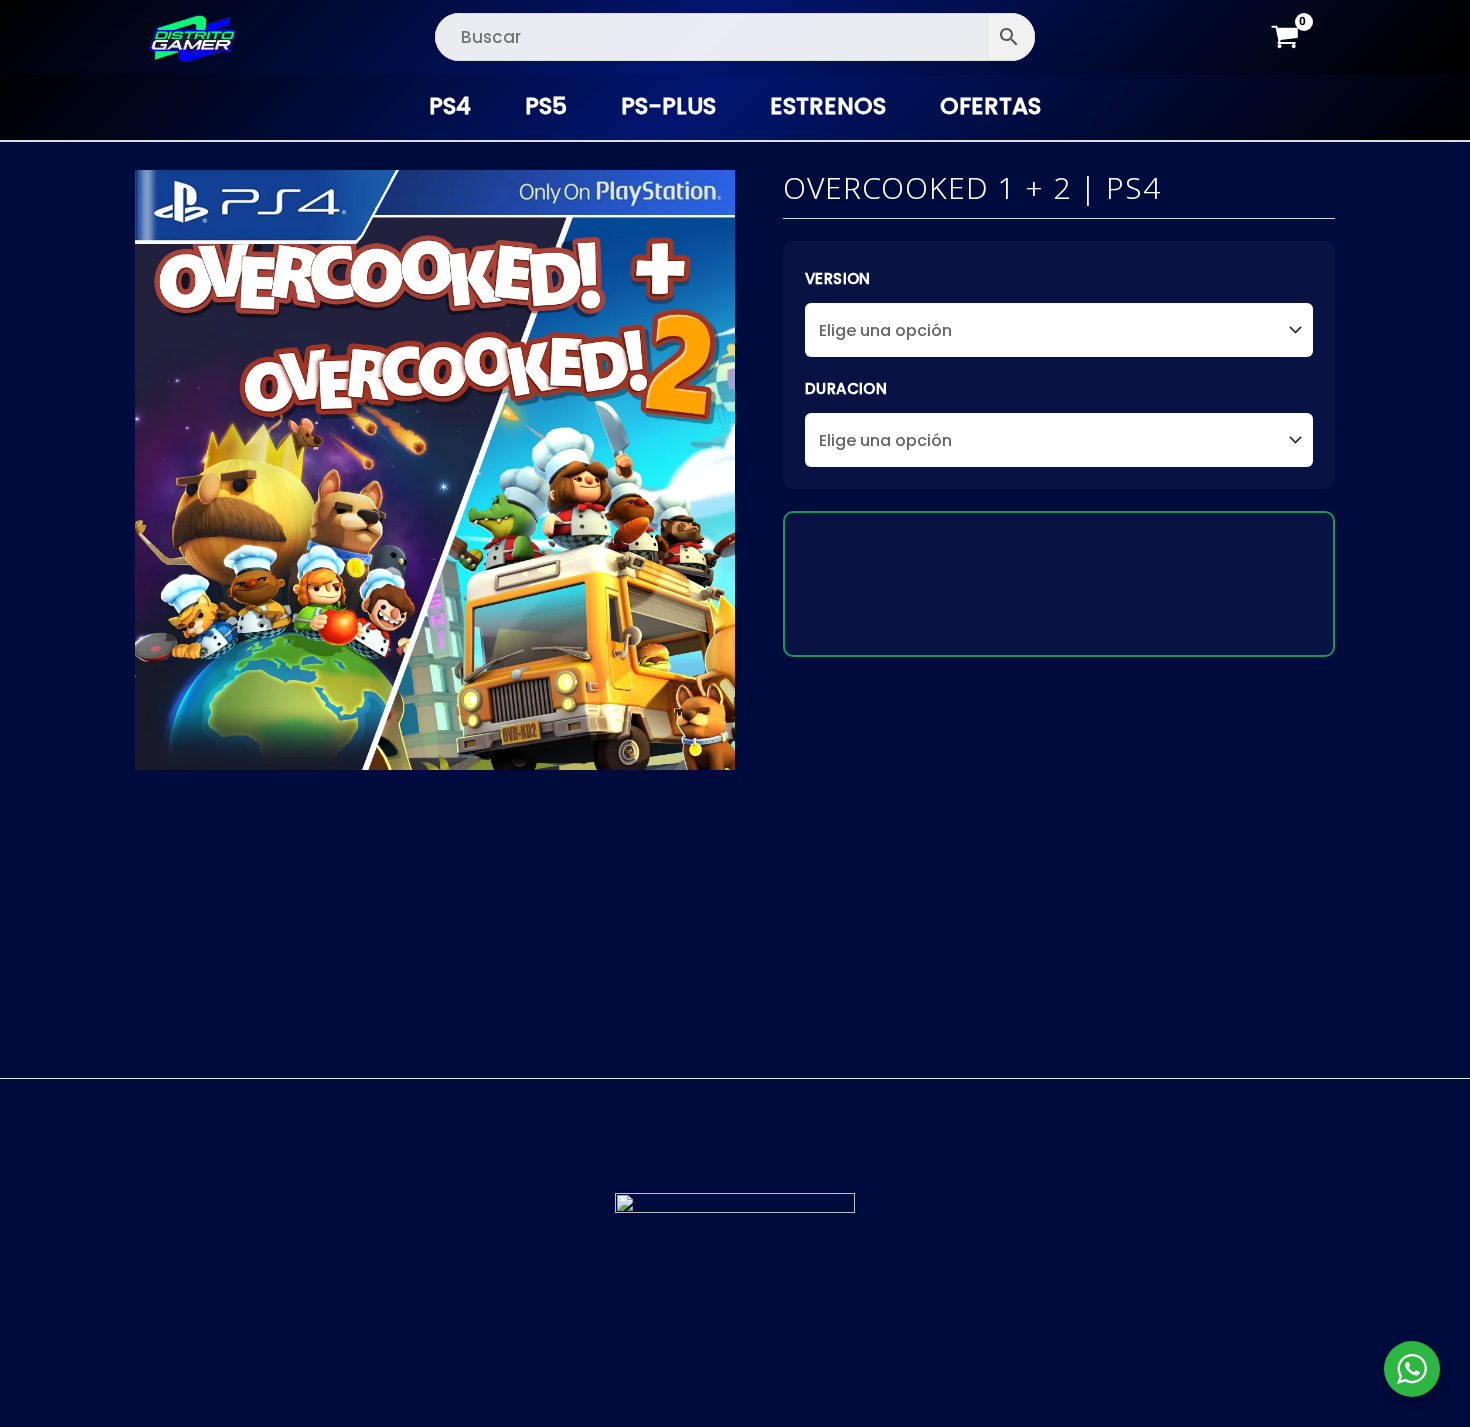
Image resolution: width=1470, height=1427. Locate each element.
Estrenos (828, 106)
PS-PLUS (668, 106)
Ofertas (990, 106)
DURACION (846, 388)
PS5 (546, 106)
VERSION (838, 278)
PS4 (450, 106)
